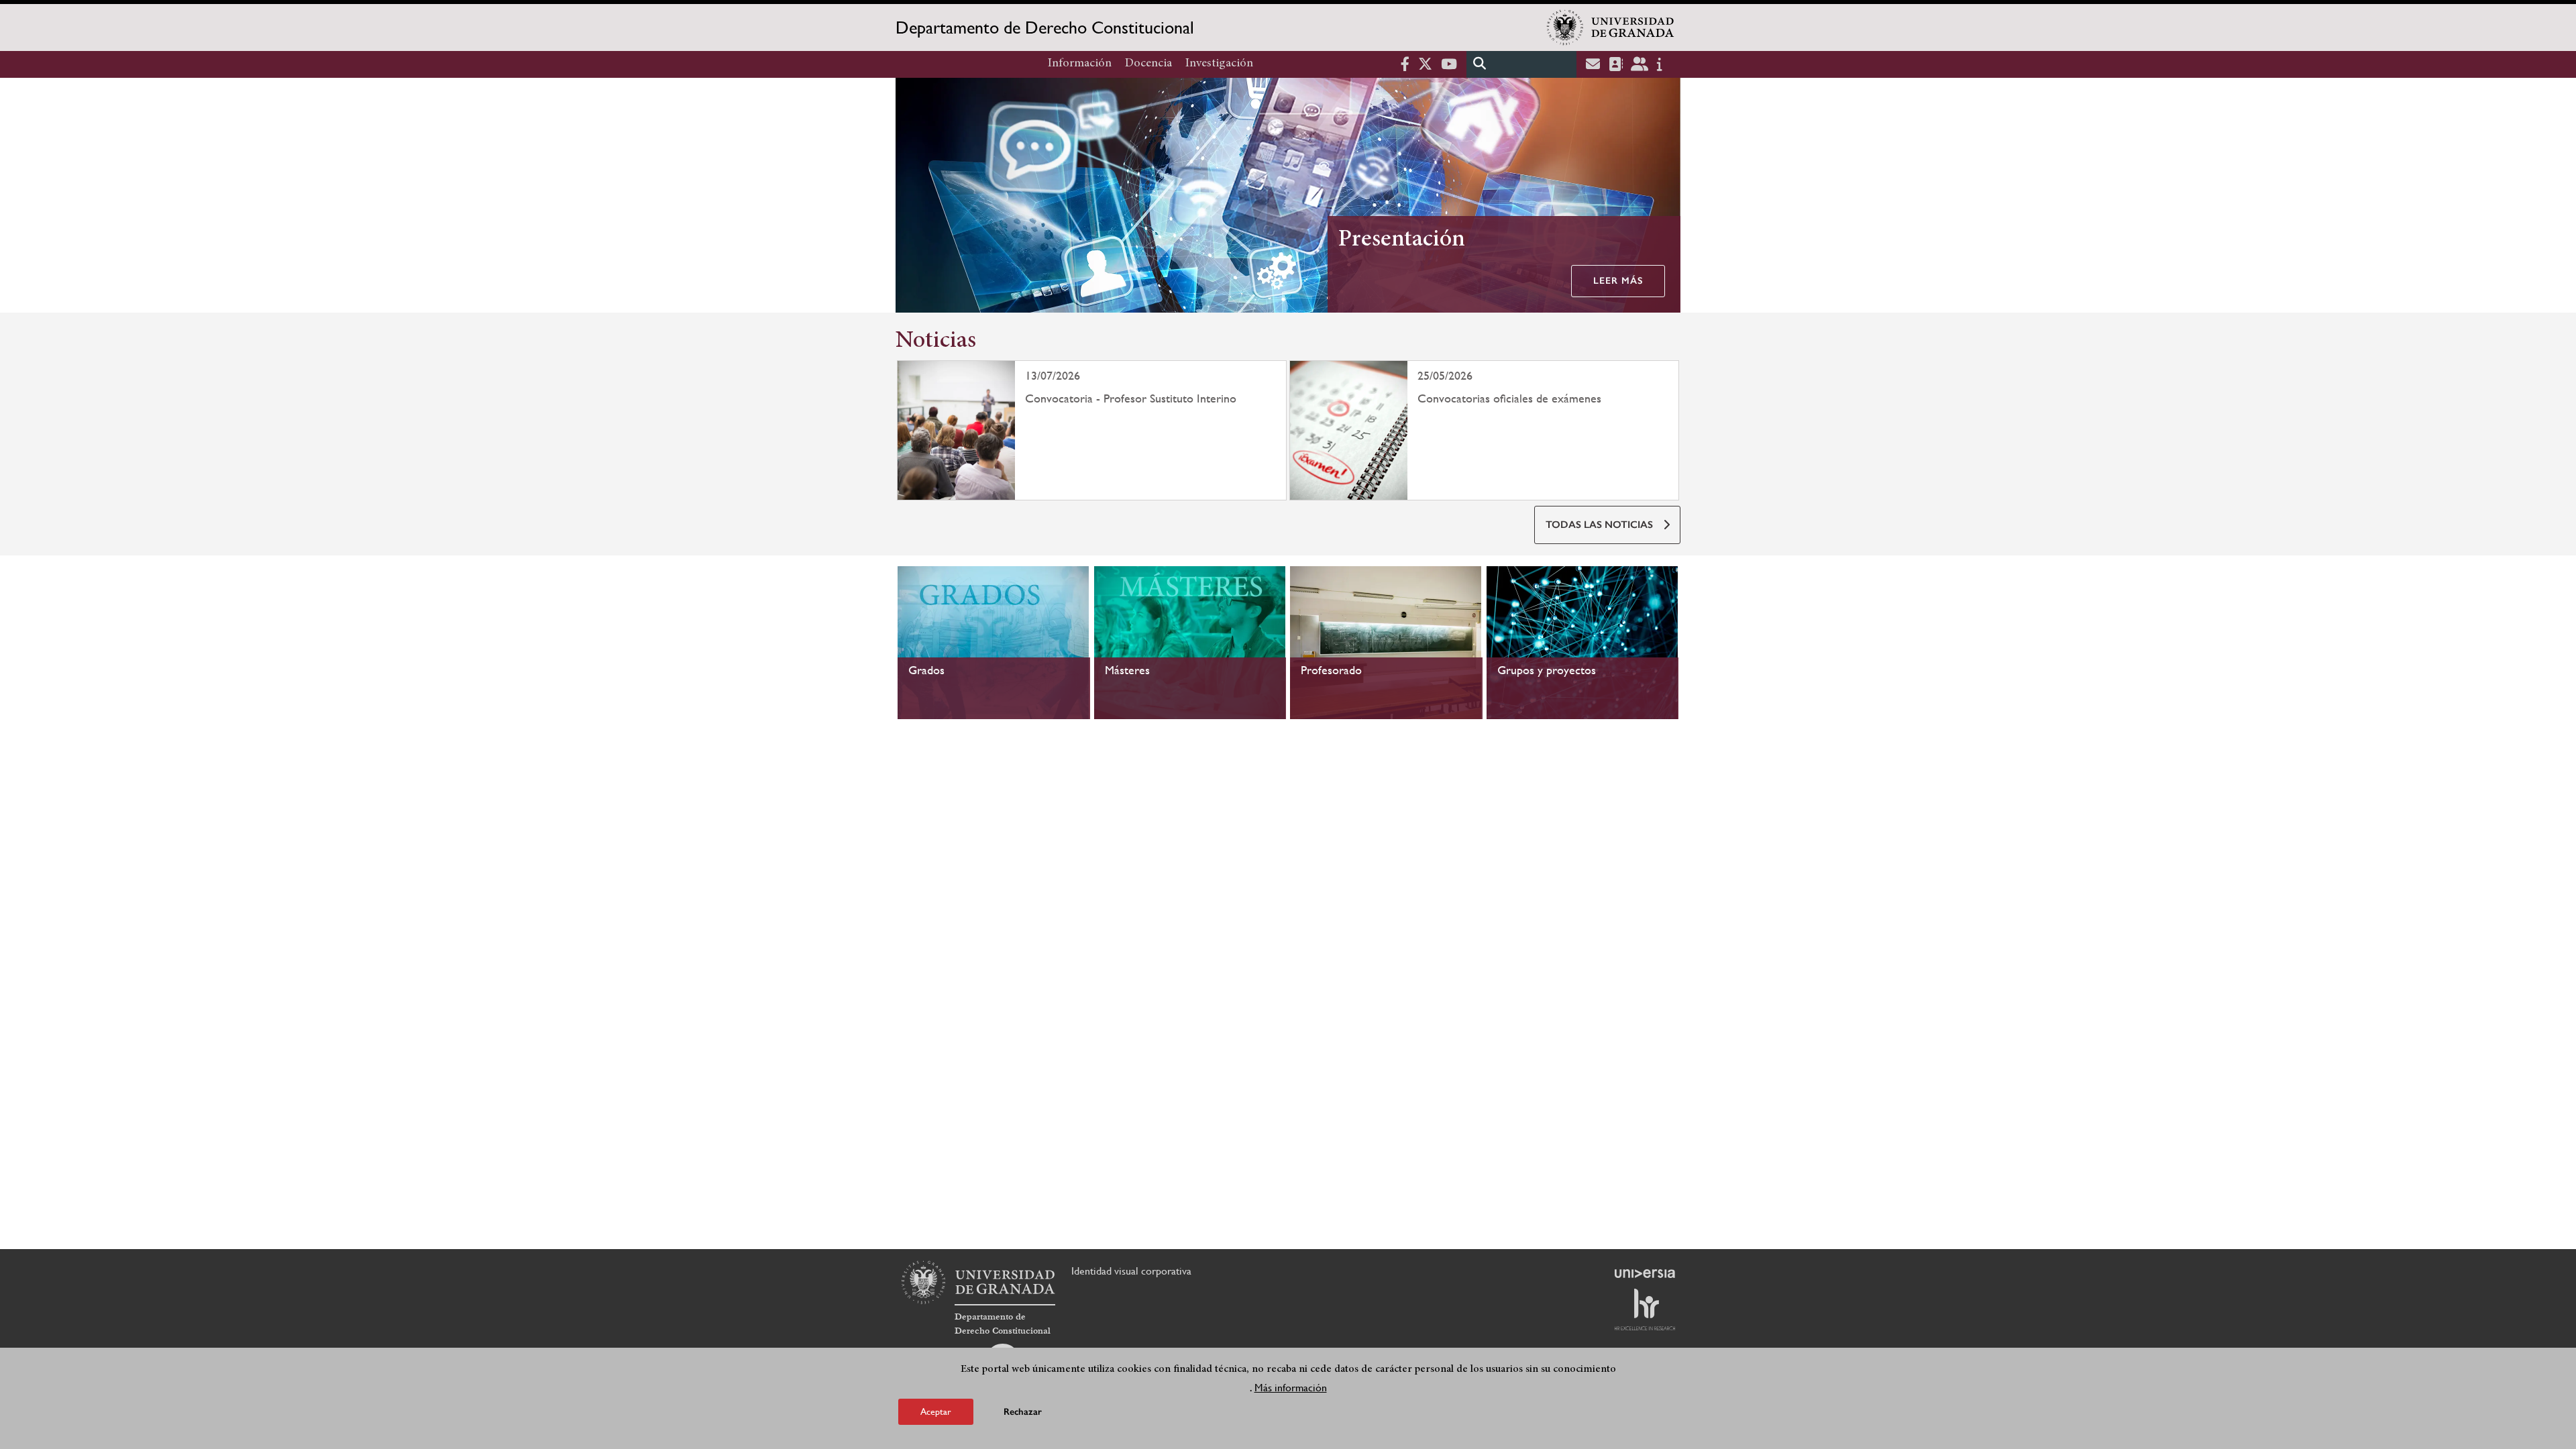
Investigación (1219, 64)
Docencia (1148, 64)
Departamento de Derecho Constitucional (1045, 28)
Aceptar (936, 1411)
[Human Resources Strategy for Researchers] (1645, 1309)
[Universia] (1645, 1273)
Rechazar (1023, 1412)
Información (1080, 64)
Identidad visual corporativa (1131, 1271)
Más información (1291, 1388)
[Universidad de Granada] (1611, 28)
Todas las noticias (1599, 525)
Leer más (1618, 281)
